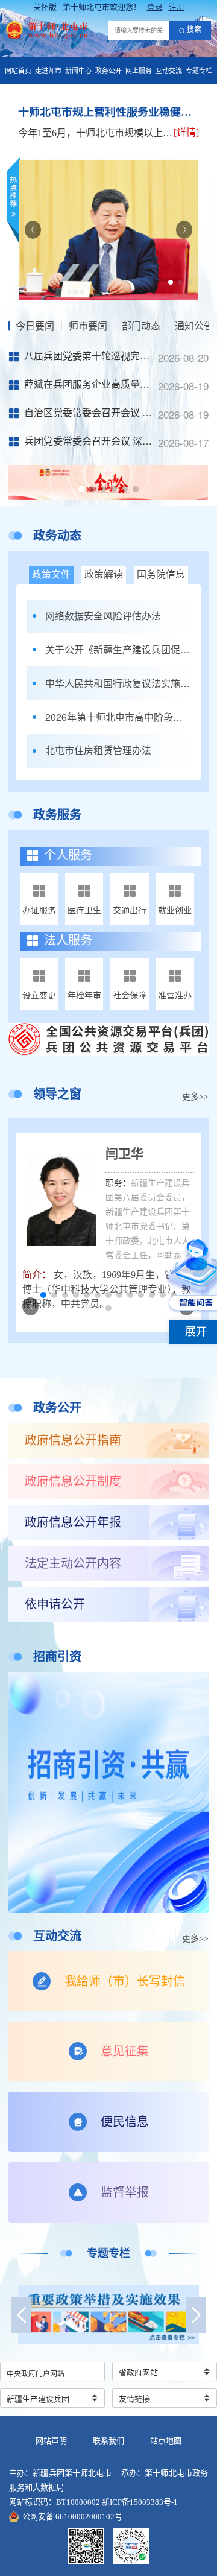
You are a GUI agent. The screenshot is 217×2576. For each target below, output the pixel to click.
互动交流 (169, 71)
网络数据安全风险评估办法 (103, 616)
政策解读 (104, 574)
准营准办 (175, 995)
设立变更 (39, 995)
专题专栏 (199, 71)
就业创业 (175, 910)
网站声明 (51, 2441)
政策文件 (51, 574)
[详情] (186, 132)
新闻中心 (78, 71)
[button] (171, 282)
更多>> (195, 1097)
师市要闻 (88, 326)
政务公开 (108, 71)
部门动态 (141, 326)
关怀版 (45, 7)
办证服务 (39, 910)
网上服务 (139, 71)
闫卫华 (124, 1154)
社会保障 (130, 995)
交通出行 (130, 910)
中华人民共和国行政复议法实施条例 (118, 683)
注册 (177, 7)
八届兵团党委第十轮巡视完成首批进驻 (106, 356)
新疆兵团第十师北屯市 (72, 2473)
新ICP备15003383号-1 (140, 2502)
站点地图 (166, 2441)
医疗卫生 (84, 910)
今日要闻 (35, 326)
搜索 (194, 30)
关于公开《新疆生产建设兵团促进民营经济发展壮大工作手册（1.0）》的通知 (118, 650)
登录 (155, 7)
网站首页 (18, 71)
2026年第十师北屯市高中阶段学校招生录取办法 (118, 717)
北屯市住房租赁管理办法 (98, 750)
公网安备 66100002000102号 (72, 2517)
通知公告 (194, 326)
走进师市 (48, 71)
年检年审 (84, 995)
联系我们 (108, 2441)
